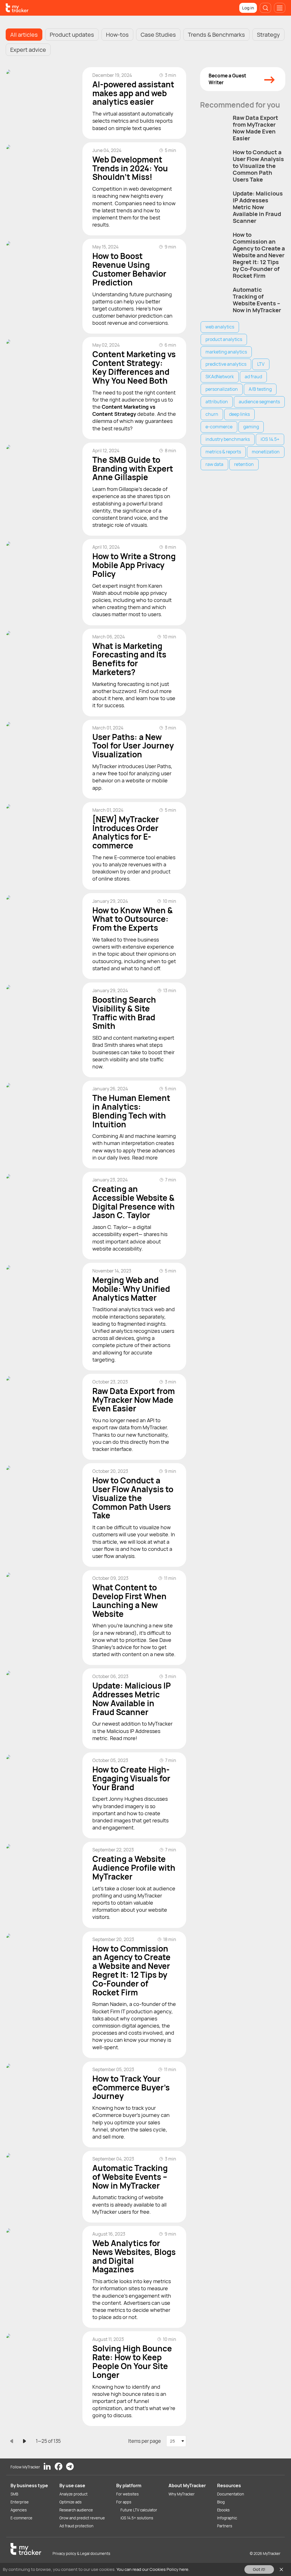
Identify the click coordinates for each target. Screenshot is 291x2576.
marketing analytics (226, 352)
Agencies (19, 2510)
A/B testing (260, 389)
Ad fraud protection (76, 2526)
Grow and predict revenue (82, 2518)
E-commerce (21, 2518)
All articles (24, 35)
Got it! (259, 2569)
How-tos (117, 35)
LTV (261, 364)
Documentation (231, 2494)
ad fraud (253, 377)
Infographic (227, 2518)
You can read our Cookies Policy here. (153, 2569)
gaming (251, 427)
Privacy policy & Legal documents (81, 2554)
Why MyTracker (182, 2494)
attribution (217, 402)
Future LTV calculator (139, 2510)
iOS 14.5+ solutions (137, 2518)
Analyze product (73, 2494)
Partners (225, 2526)
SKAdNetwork (220, 377)
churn (212, 414)
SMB (14, 2494)
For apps (124, 2502)
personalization (222, 389)
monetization (266, 452)
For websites (127, 2494)
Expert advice (28, 50)
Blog (221, 2502)
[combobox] (176, 2441)
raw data (214, 464)
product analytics (224, 339)
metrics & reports (223, 452)
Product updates (72, 35)
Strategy (268, 35)
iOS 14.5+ (270, 439)
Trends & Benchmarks (216, 35)
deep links (239, 414)
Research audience (76, 2510)
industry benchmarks (228, 439)
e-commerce (219, 427)
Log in (248, 8)
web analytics (220, 327)
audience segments (259, 402)
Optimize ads (70, 2502)
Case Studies (158, 35)
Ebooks (223, 2510)
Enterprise (20, 2502)
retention (244, 464)
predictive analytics (226, 364)
